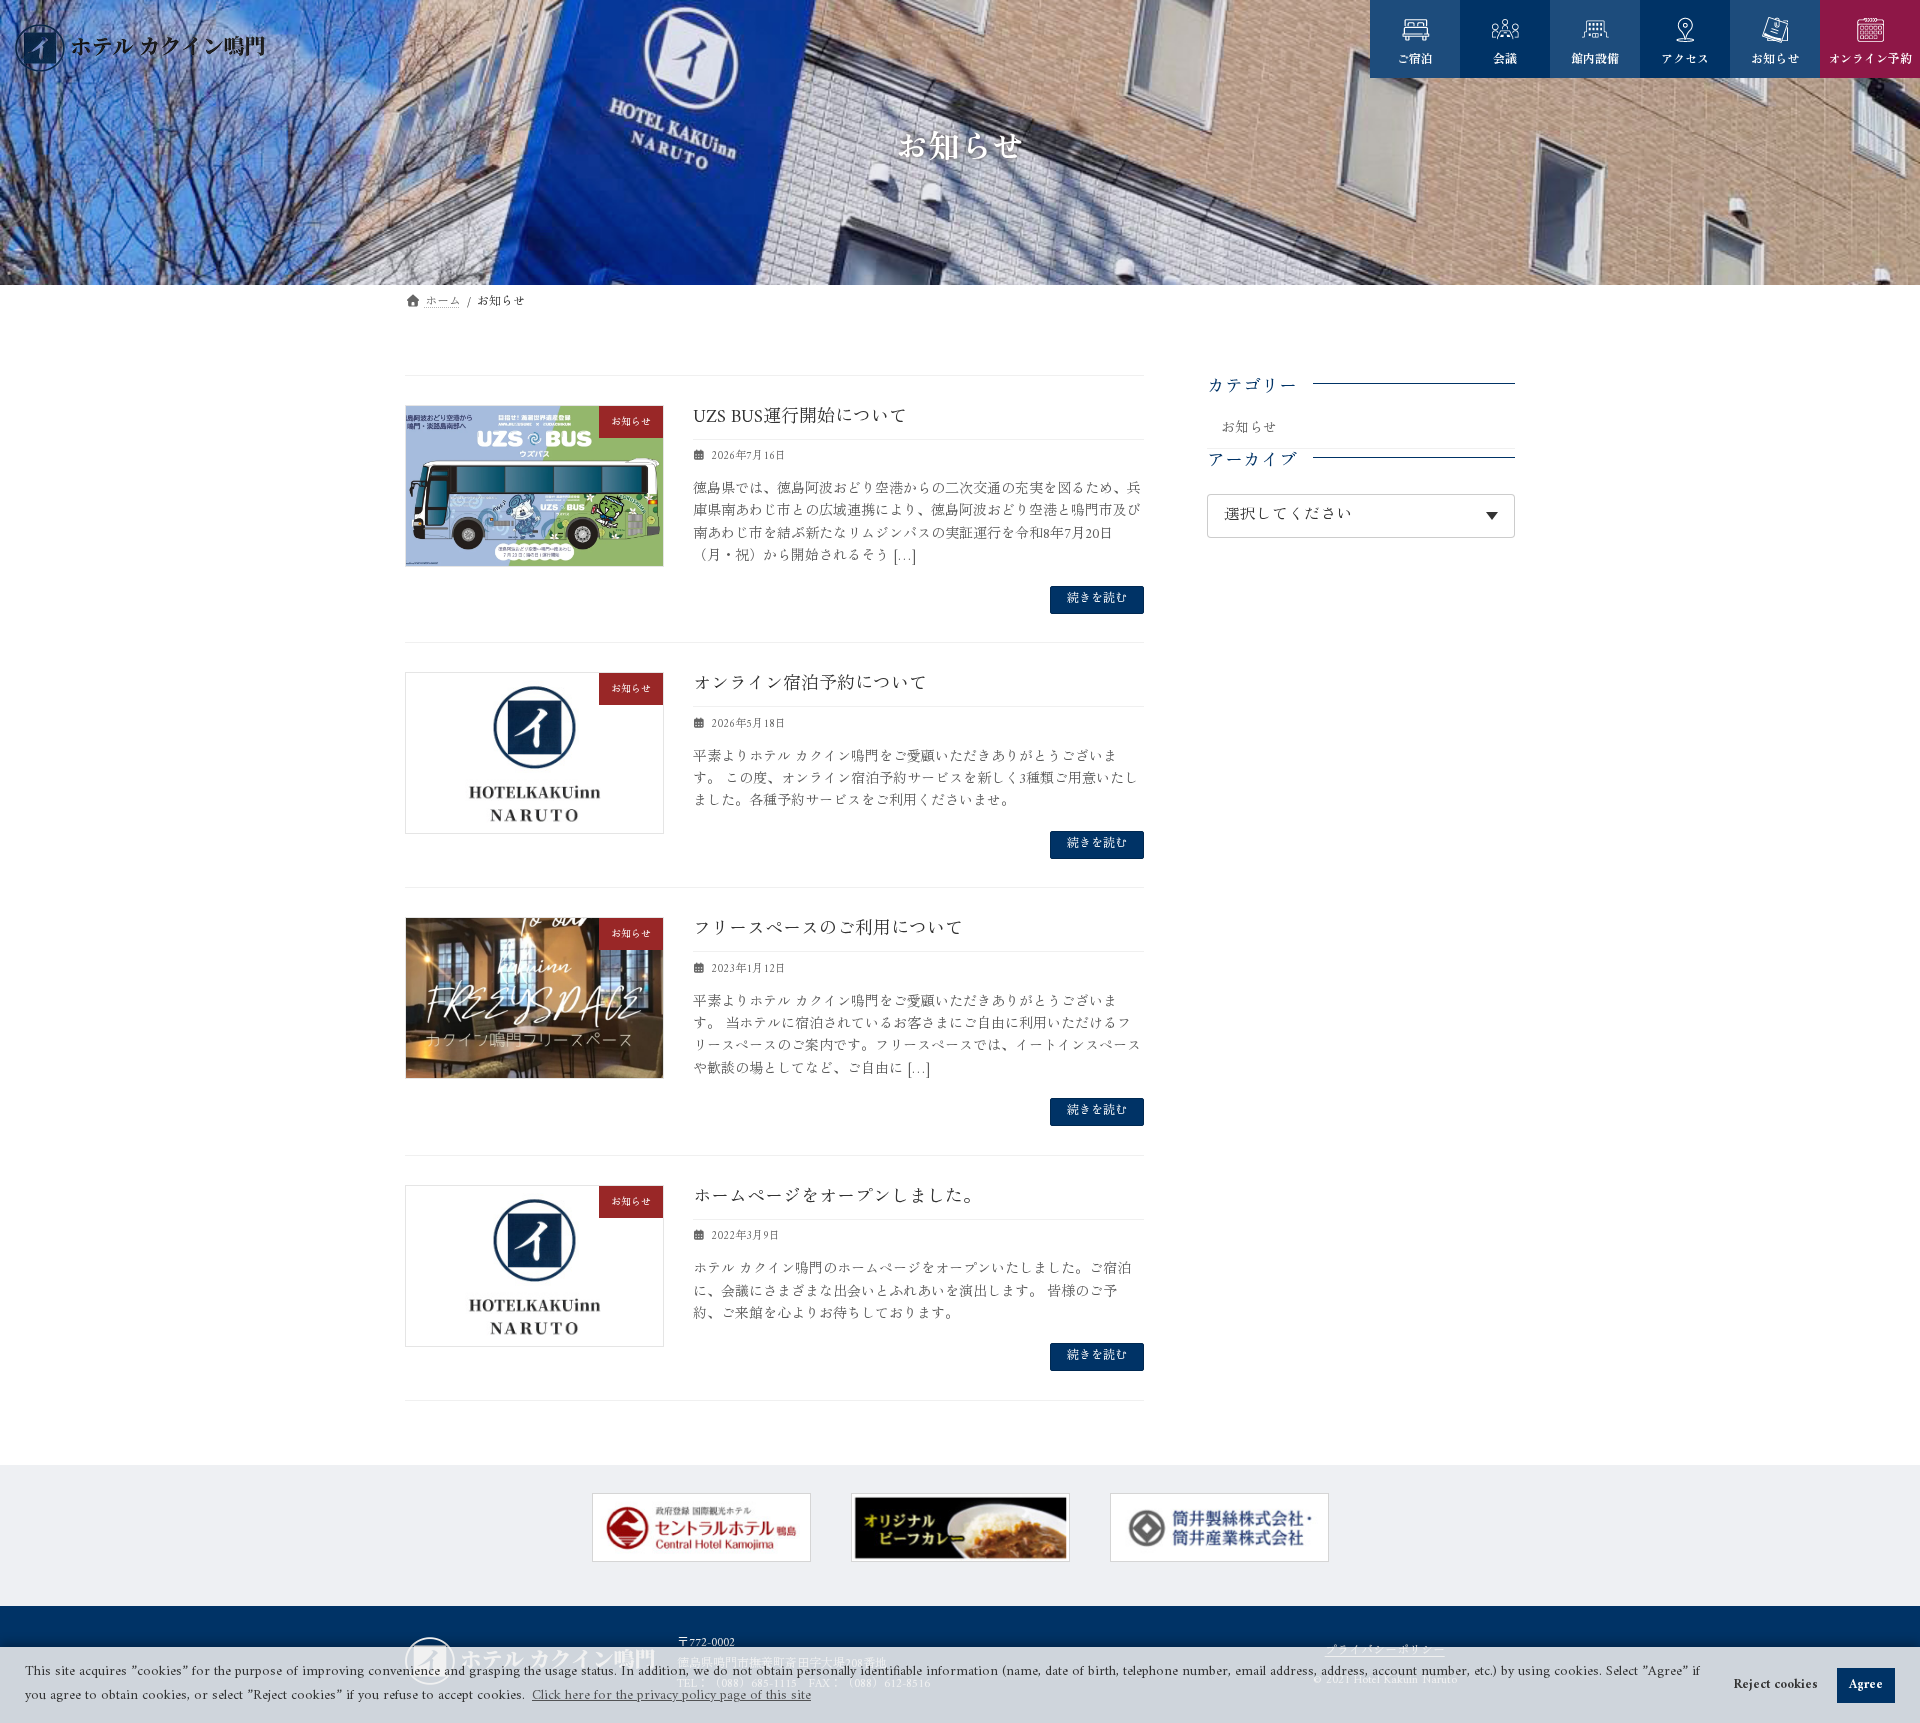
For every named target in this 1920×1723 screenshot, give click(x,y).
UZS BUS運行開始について (800, 417)
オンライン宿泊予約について (810, 684)
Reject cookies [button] (1776, 1685)
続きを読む (1097, 599)
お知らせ (1249, 428)
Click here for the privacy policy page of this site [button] (671, 1695)
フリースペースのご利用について (828, 929)
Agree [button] (1866, 1685)
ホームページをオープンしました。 (837, 1197)
